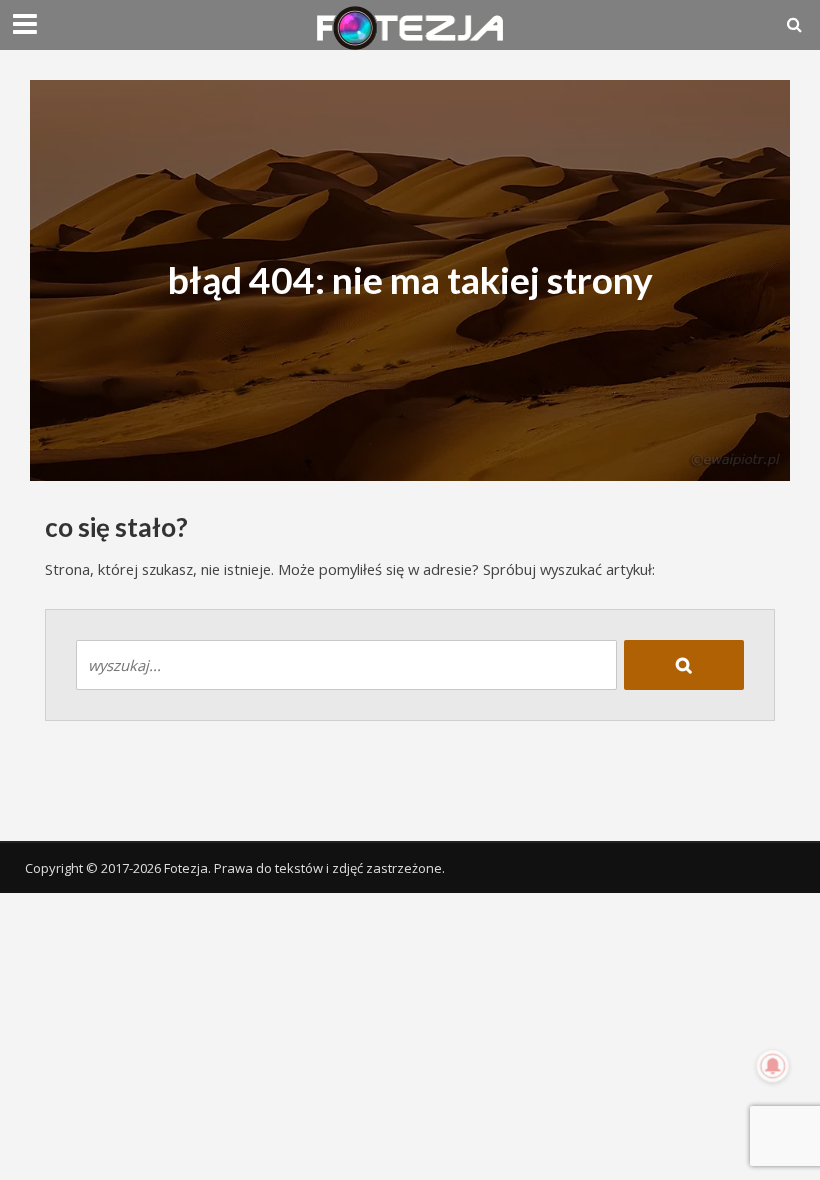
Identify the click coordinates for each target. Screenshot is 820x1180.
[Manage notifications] (773, 1066)
